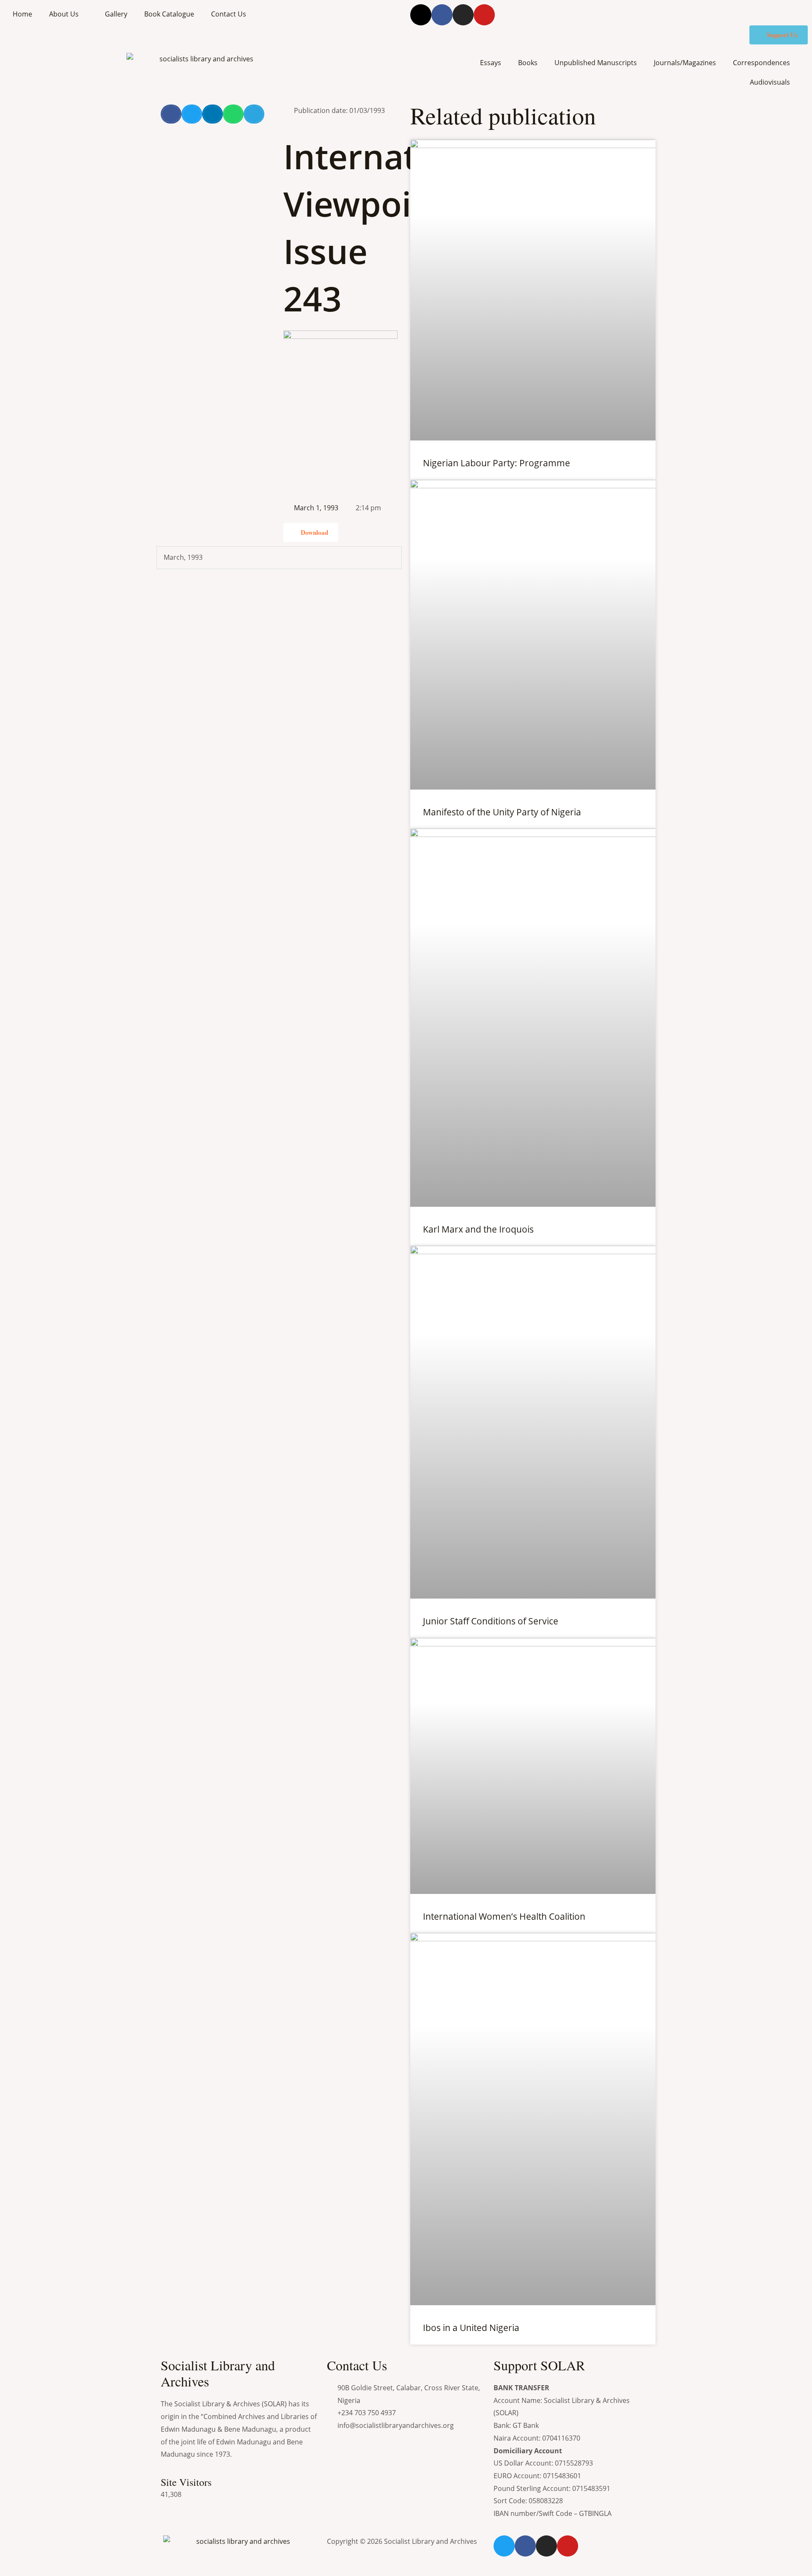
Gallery (116, 14)
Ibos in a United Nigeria (471, 2328)
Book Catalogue (169, 14)
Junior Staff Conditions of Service (491, 1621)
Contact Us (229, 14)
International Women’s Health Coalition (504, 1916)
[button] (171, 114)
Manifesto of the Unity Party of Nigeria (502, 812)
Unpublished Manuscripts (596, 63)
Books (528, 63)
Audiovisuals (770, 82)
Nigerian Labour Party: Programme (497, 463)
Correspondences (761, 63)
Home (22, 14)
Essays (491, 63)
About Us (64, 14)
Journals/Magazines (685, 63)
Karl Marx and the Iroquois (478, 1229)
